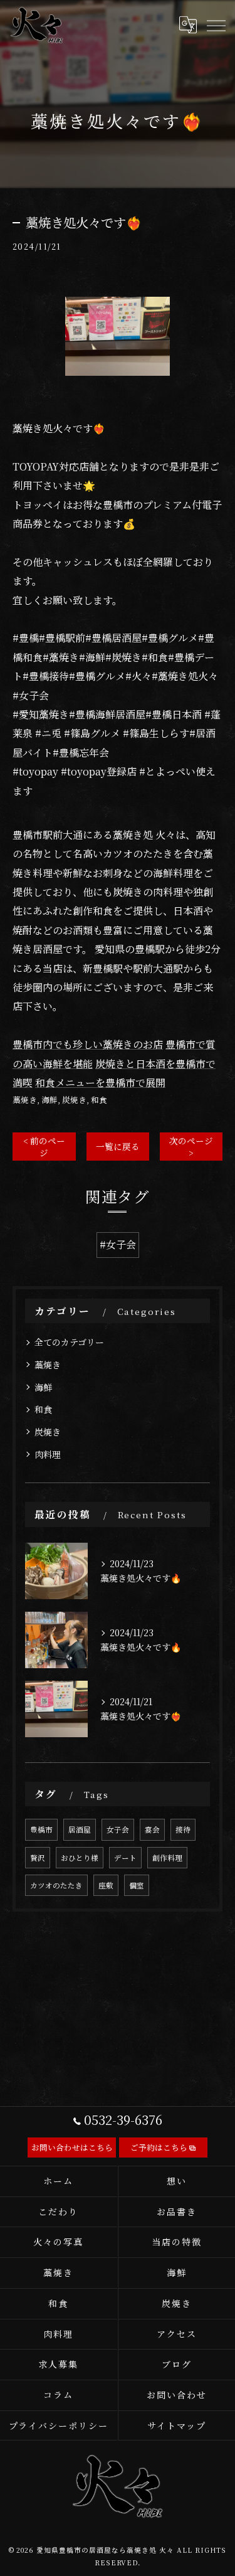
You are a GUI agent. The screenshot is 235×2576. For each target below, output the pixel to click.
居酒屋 (80, 1829)
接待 (183, 1829)
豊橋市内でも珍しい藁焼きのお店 (88, 1044)
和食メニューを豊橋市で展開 (100, 1083)
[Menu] (216, 25)
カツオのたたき (56, 1885)
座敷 (106, 1885)
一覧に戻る (118, 1146)
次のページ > (191, 1147)
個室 (137, 1885)
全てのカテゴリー (69, 1342)
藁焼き (25, 1099)
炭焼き (74, 1099)
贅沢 (38, 1858)
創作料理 (167, 1858)
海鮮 (50, 1099)
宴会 (152, 1829)
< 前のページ (44, 1147)
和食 (99, 1099)
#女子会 (118, 1244)
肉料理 (48, 1454)
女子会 (118, 1829)
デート (125, 1858)
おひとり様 (80, 1858)
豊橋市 (41, 1829)
